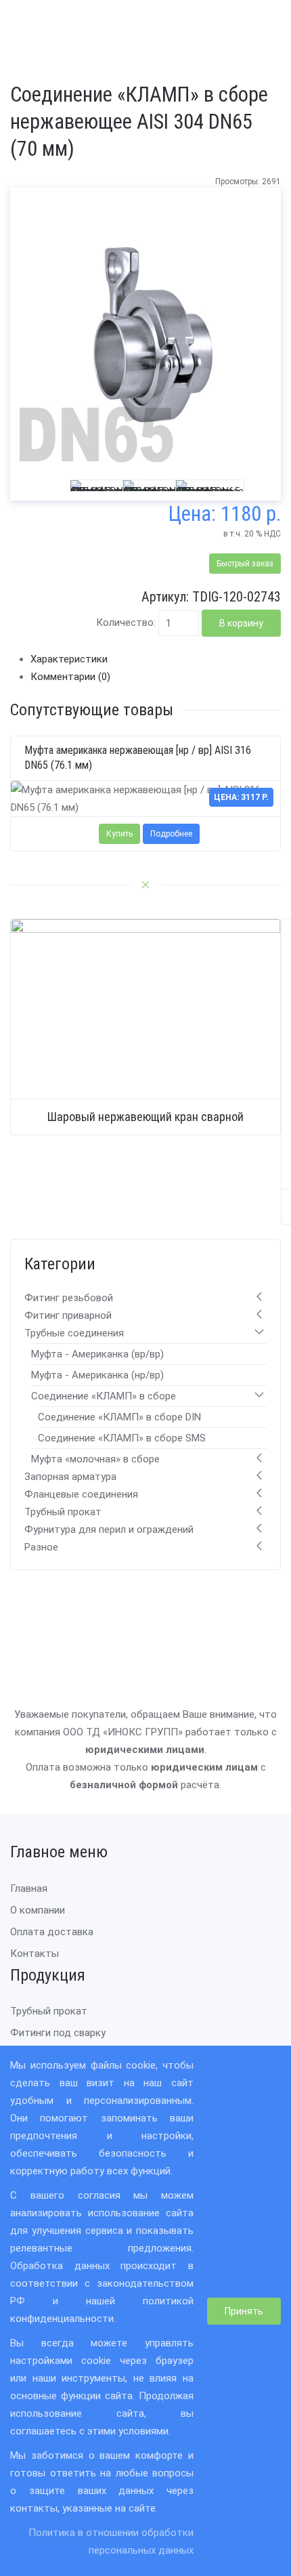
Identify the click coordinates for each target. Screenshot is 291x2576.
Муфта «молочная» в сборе (95, 1459)
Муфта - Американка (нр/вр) (97, 1375)
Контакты (35, 1954)
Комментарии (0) (70, 677)
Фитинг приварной (68, 1315)
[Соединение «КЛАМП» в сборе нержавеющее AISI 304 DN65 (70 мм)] (145, 334)
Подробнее (171, 833)
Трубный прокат (63, 1512)
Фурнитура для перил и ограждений (109, 1529)
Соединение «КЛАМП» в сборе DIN (119, 1417)
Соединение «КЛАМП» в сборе (104, 1396)
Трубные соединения (74, 1333)
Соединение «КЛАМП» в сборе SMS (122, 1438)
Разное (41, 1547)
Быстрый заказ (245, 564)
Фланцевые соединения (81, 1494)
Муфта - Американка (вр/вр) (97, 1354)
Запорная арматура (70, 1477)
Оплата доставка (52, 1932)
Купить (119, 833)
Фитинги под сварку (58, 2033)
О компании (38, 1910)
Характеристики (69, 659)
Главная (29, 1888)
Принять (244, 2311)
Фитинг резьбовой (69, 1298)
